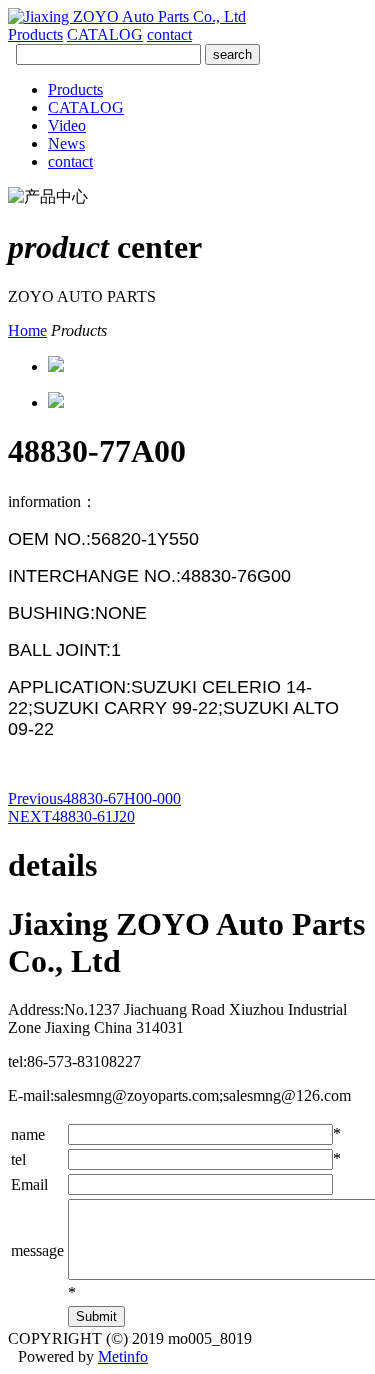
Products (35, 34)
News (66, 143)
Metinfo (123, 1356)
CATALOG (105, 34)
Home (27, 330)
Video (67, 125)
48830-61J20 (71, 816)
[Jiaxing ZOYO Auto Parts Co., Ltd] (127, 16)
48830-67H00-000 (94, 798)
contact (169, 34)
